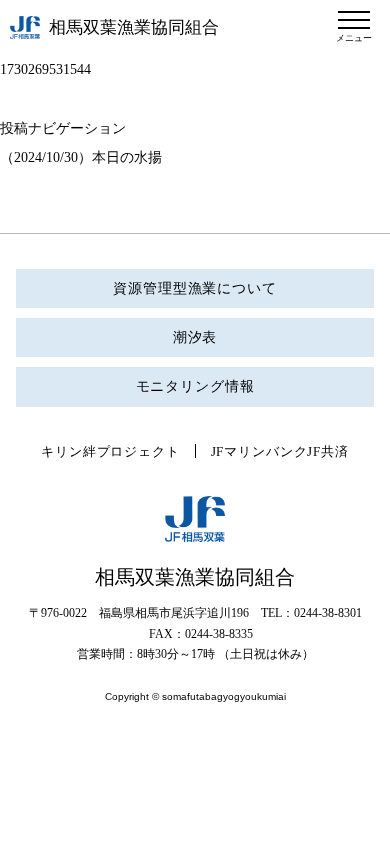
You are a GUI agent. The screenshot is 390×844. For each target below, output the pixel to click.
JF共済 (327, 451)
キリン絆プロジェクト (110, 451)
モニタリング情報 (195, 386)
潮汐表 (195, 337)
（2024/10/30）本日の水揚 (81, 157)
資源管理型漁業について (194, 288)
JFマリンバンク (259, 451)
